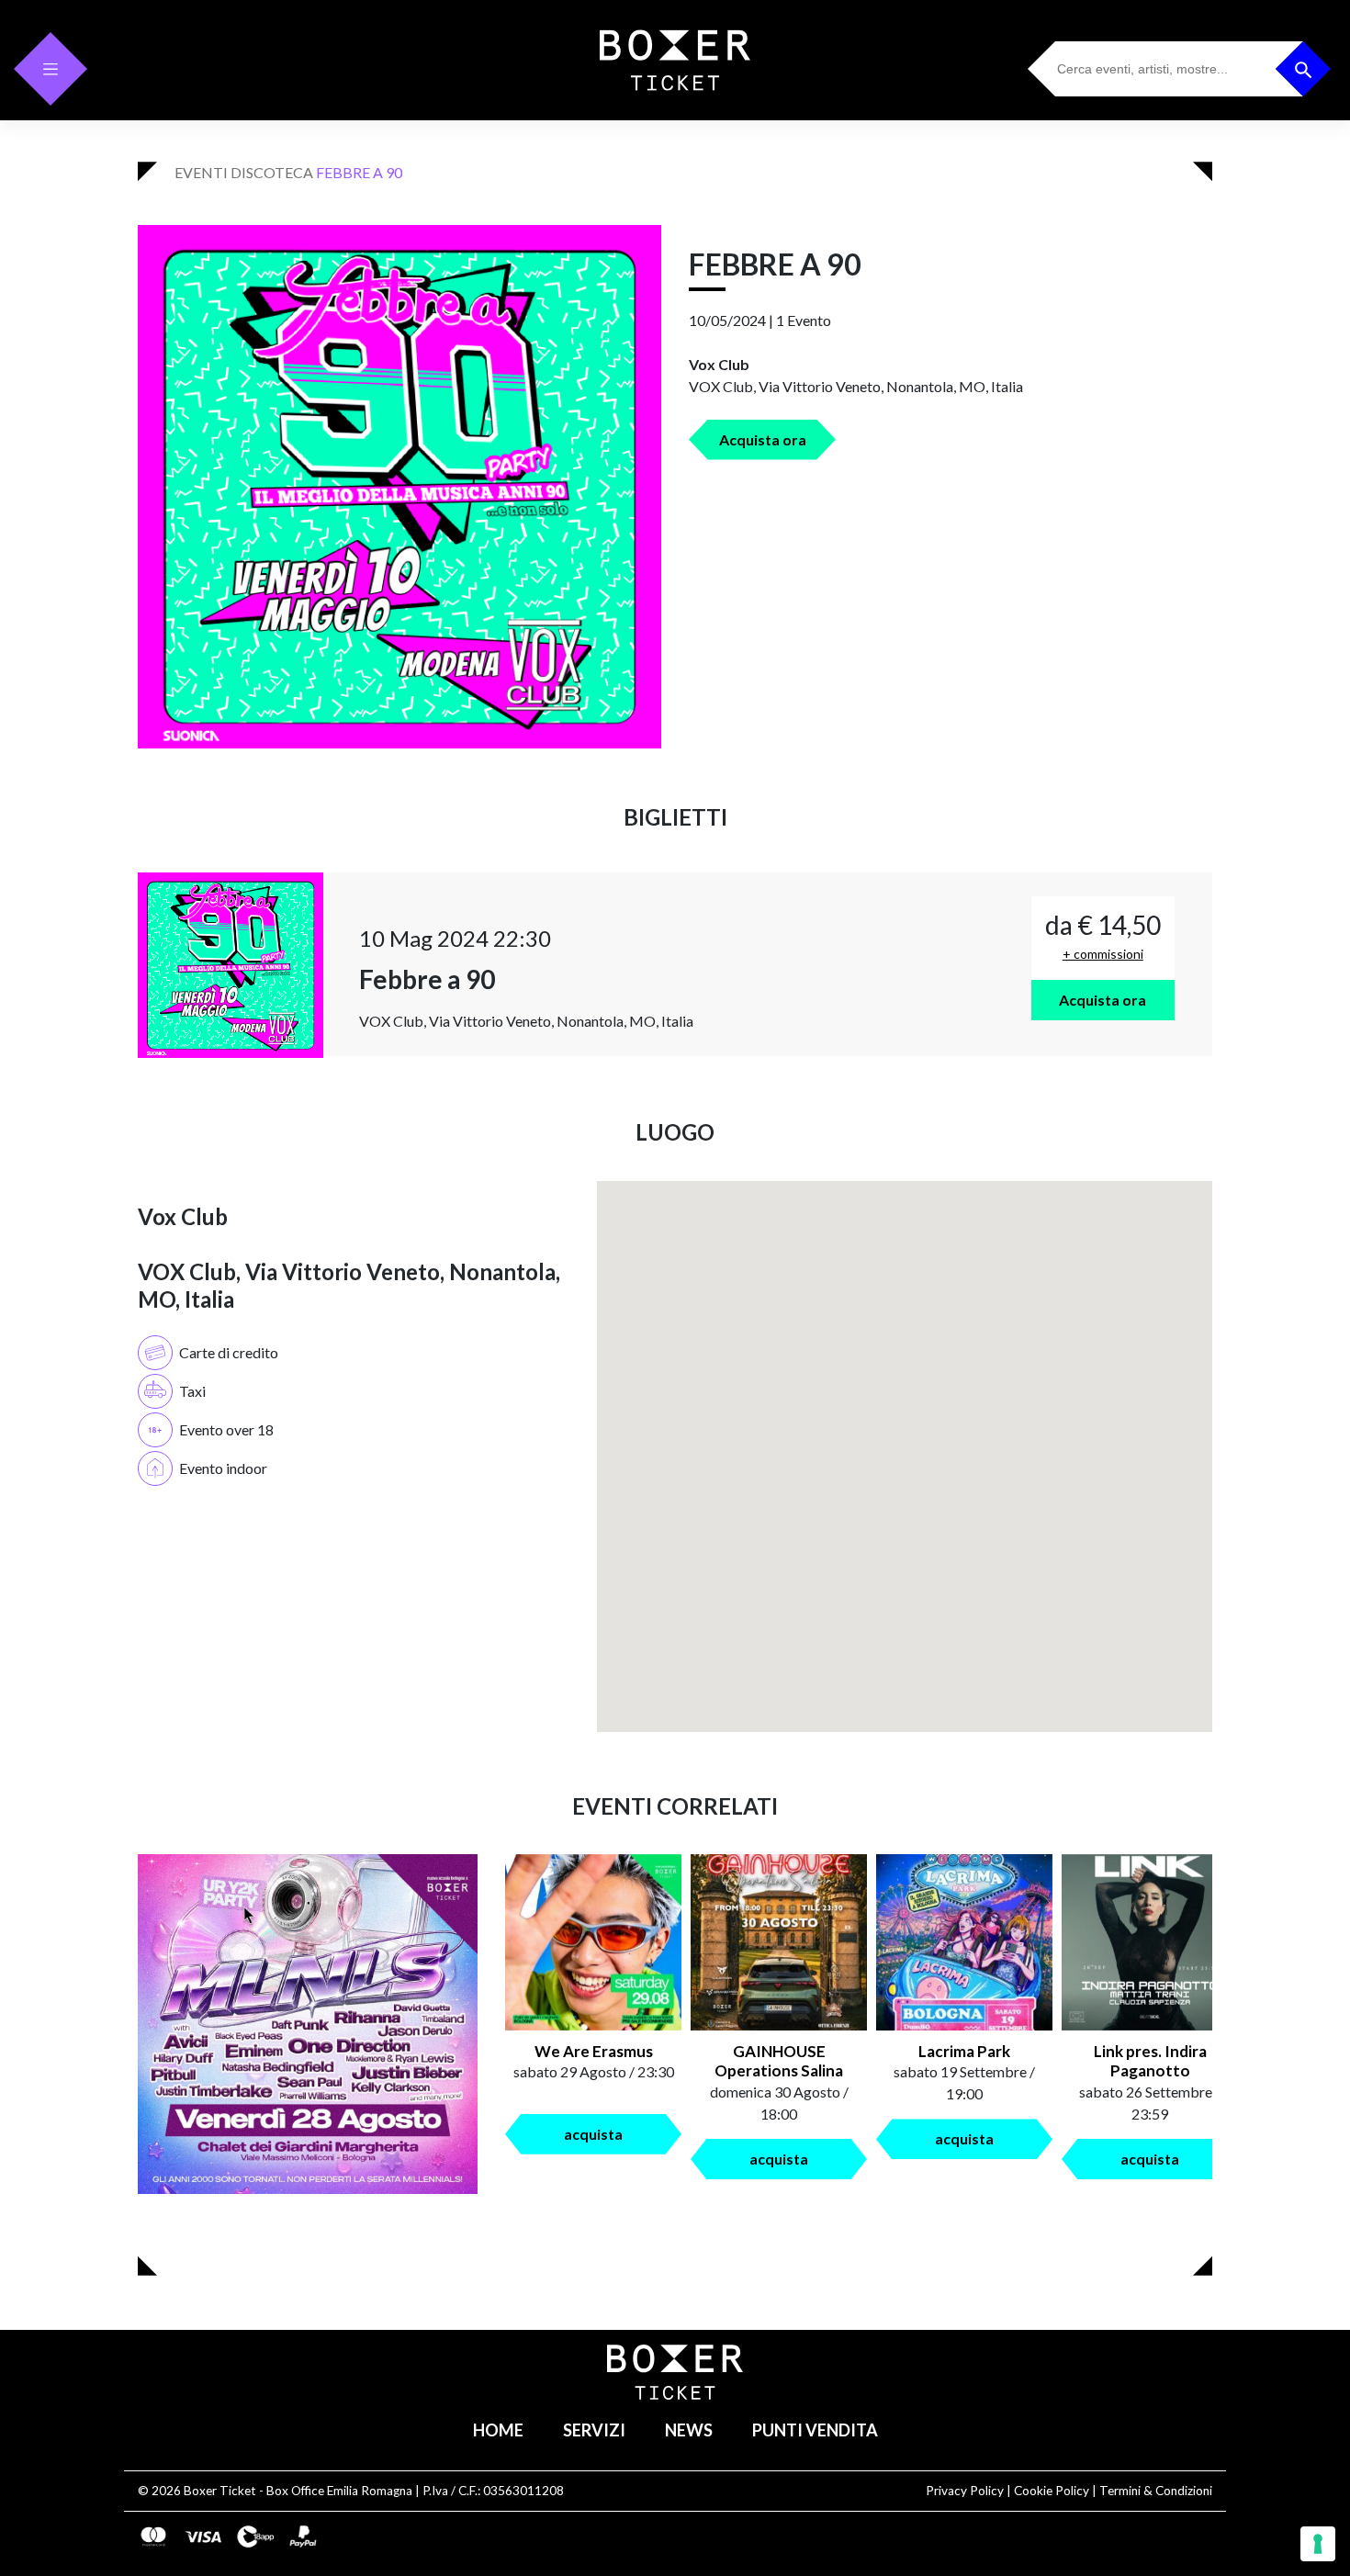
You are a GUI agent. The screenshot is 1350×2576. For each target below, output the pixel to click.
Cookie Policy (1052, 2491)
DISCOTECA (272, 172)
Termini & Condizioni (1156, 2491)
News (689, 2430)
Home (498, 2430)
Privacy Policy (965, 2491)
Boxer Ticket (220, 2491)
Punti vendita (815, 2430)
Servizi (594, 2430)
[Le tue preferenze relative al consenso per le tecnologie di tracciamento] (1318, 2544)
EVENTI (201, 172)
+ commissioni (1103, 954)
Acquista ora (763, 439)
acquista (593, 2134)
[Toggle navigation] (51, 69)
